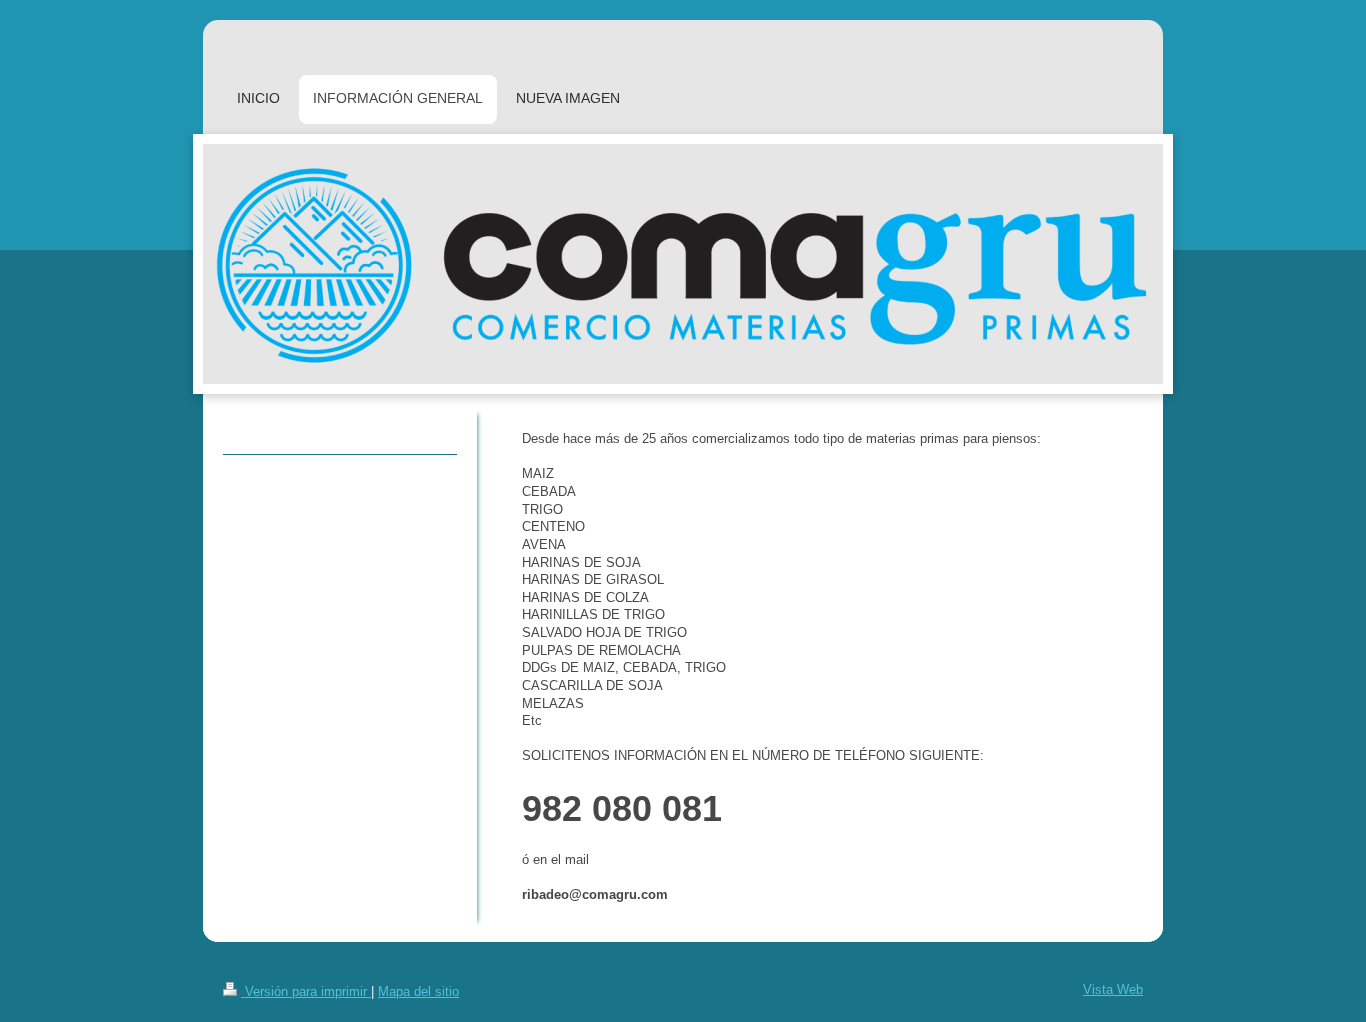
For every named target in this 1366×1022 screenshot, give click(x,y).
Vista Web (1113, 990)
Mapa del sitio (418, 992)
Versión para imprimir (306, 992)
